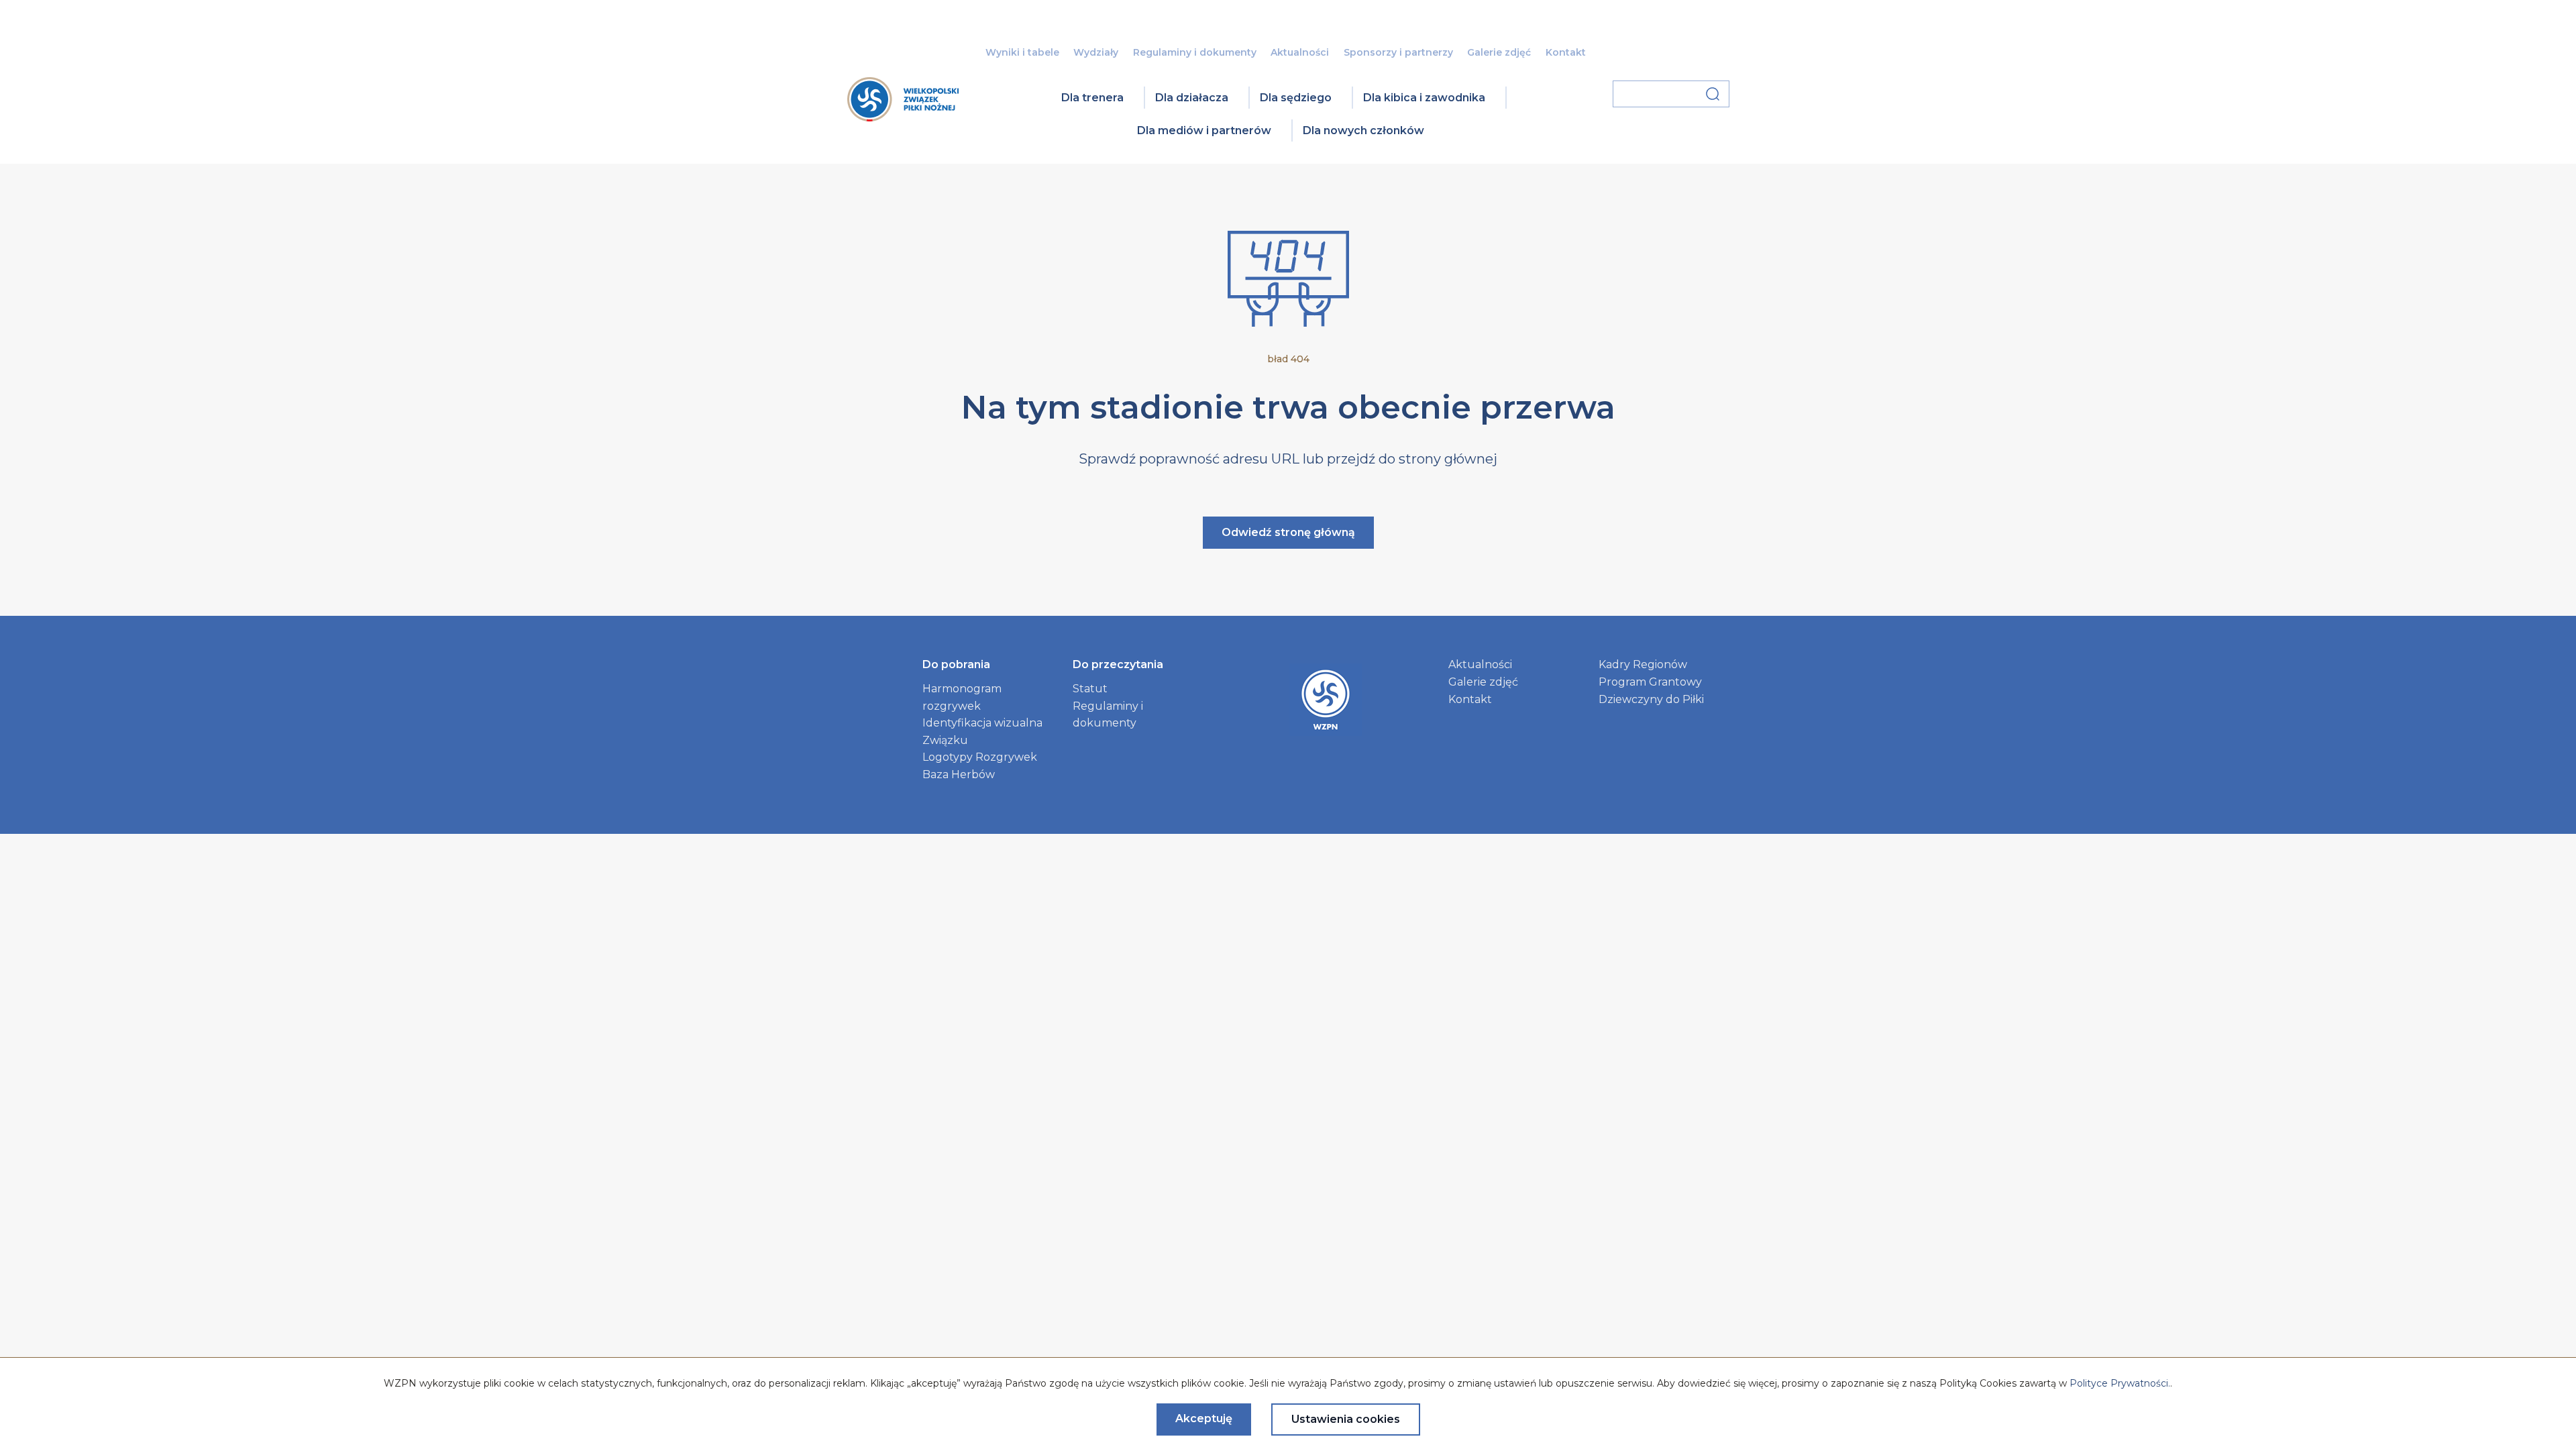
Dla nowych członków (1363, 130)
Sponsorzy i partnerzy (1398, 52)
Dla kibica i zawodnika (1424, 98)
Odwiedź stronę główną (1288, 532)
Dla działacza (1192, 98)
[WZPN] (903, 117)
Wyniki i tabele (1022, 52)
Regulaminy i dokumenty (1195, 52)
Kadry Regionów (1643, 664)
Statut (1090, 689)
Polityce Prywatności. (2120, 1383)
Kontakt (1566, 52)
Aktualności (1300, 52)
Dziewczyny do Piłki (1651, 699)
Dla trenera (1092, 98)
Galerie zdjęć (1499, 52)
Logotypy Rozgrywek (980, 757)
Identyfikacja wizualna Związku (982, 732)
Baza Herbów (959, 774)
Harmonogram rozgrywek (962, 697)
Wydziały (1096, 52)
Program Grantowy (1650, 682)
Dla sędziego (1296, 98)
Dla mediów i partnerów (1204, 130)
